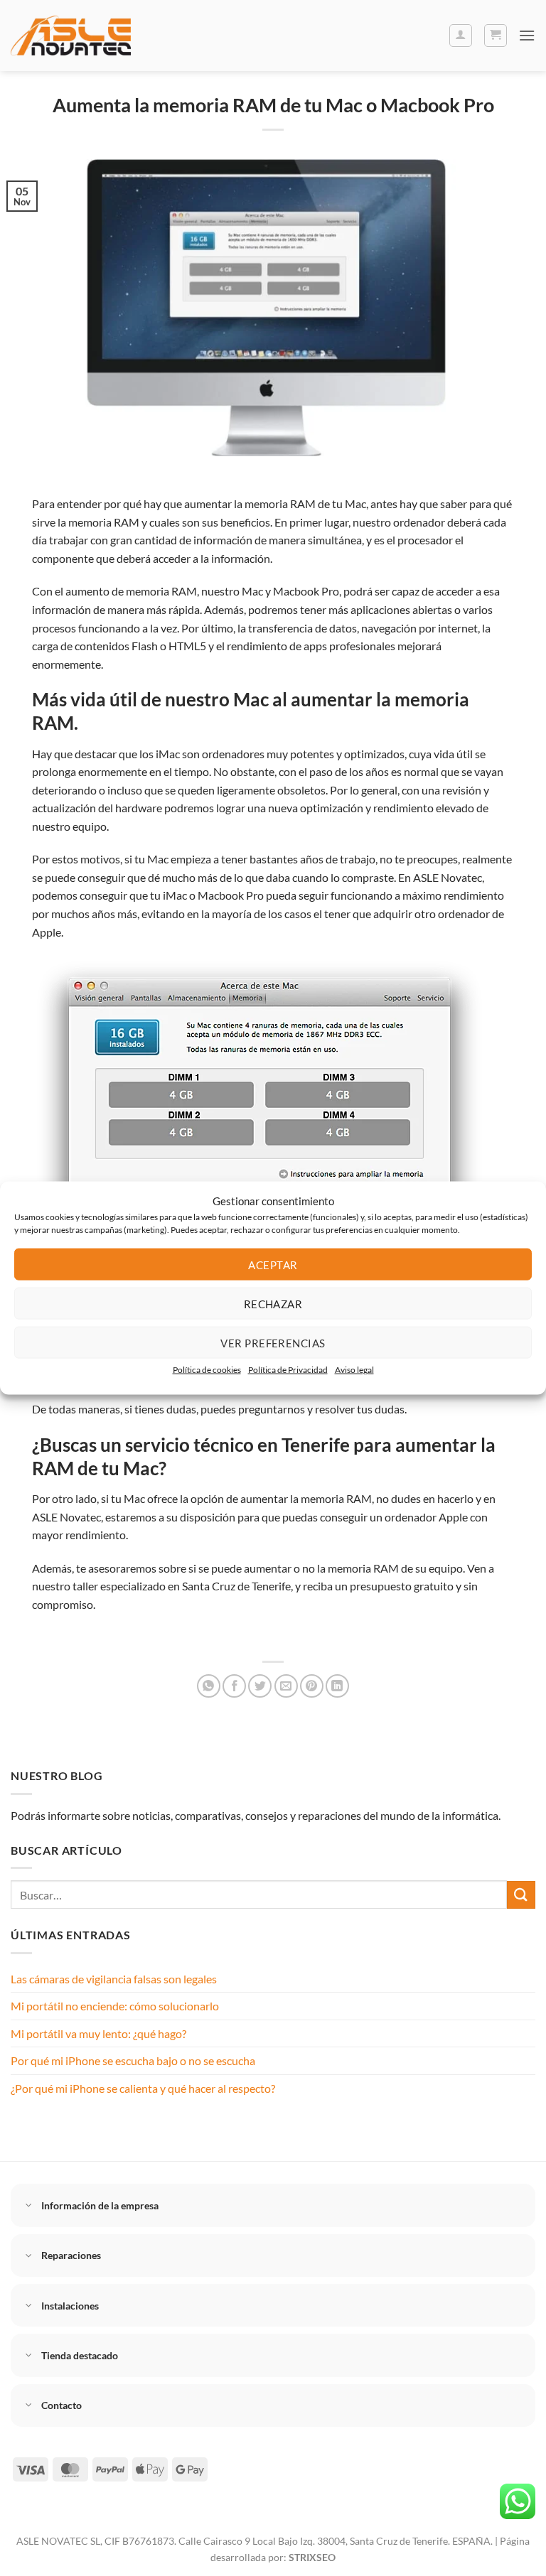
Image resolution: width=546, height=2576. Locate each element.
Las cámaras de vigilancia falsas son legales (114, 1979)
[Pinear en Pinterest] (312, 1686)
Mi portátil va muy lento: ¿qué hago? (98, 2033)
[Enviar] (521, 1895)
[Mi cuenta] (461, 36)
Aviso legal (354, 1370)
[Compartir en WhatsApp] (209, 1686)
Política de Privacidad (288, 1370)
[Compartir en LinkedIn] (337, 1686)
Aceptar (273, 1264)
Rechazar (273, 1303)
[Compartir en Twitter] (260, 1686)
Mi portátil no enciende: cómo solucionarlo (115, 2006)
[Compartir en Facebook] (234, 1686)
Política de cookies (207, 1370)
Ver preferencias (273, 1342)
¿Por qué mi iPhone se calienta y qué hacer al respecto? (143, 2088)
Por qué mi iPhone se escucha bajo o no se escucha (133, 2060)
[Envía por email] (286, 1686)
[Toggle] (29, 2207)
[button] (496, 36)
